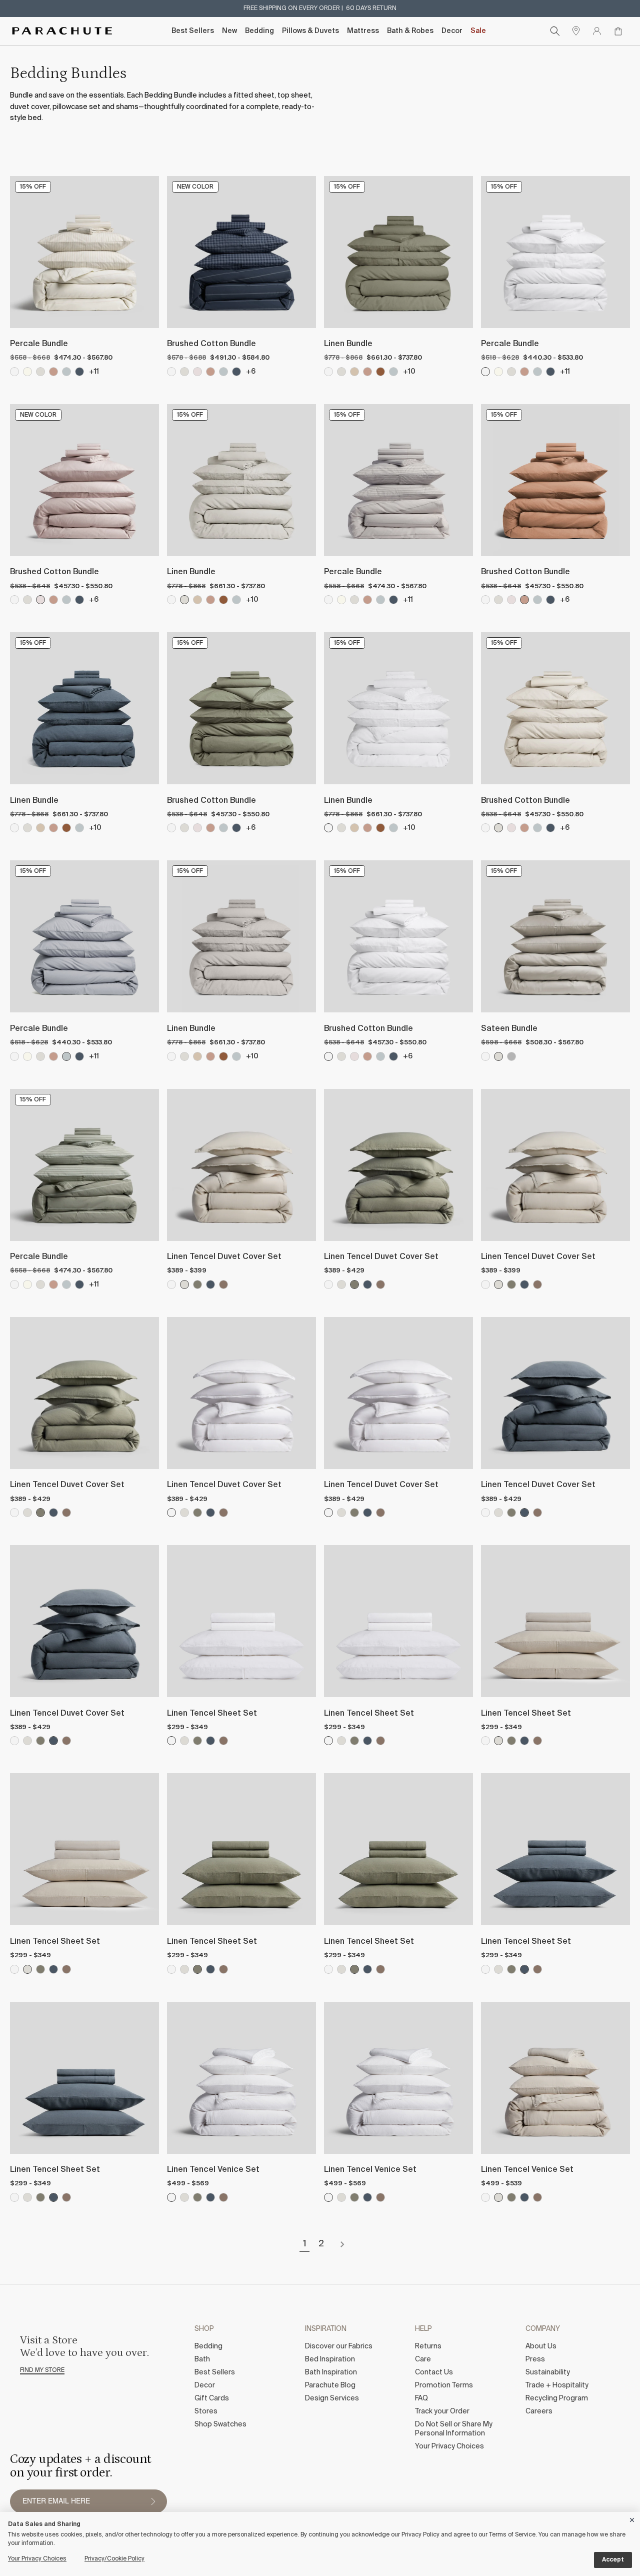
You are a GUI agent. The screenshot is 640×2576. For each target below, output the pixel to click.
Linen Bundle (348, 344)
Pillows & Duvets (310, 31)
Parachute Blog (330, 2385)
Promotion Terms (444, 2385)
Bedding (259, 31)
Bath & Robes (410, 31)
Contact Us (434, 2372)
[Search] (555, 31)
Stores (206, 2411)
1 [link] (305, 2244)
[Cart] (618, 31)
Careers (539, 2411)
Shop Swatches (220, 2424)
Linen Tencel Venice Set (213, 2170)
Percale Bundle (39, 344)
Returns (428, 2346)
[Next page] (342, 2244)
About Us (541, 2346)
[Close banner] (632, 2518)
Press (535, 2359)
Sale (478, 31)
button (153, 2501)
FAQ (421, 2398)
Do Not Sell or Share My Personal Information (454, 2429)
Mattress (363, 31)
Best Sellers (193, 31)
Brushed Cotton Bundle (211, 344)
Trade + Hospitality (557, 2385)
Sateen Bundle (509, 1029)
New (229, 31)
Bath (202, 2359)
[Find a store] (576, 31)
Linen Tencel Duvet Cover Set (224, 1257)
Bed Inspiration (330, 2359)
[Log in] (597, 31)
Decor (452, 31)
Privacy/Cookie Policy (114, 2559)
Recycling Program (557, 2398)
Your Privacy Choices (449, 2446)
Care (423, 2359)
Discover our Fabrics (339, 2346)
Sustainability (548, 2372)
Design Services (332, 2398)
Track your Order (442, 2411)
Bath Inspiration (331, 2372)
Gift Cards (212, 2398)
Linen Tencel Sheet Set (212, 1714)
